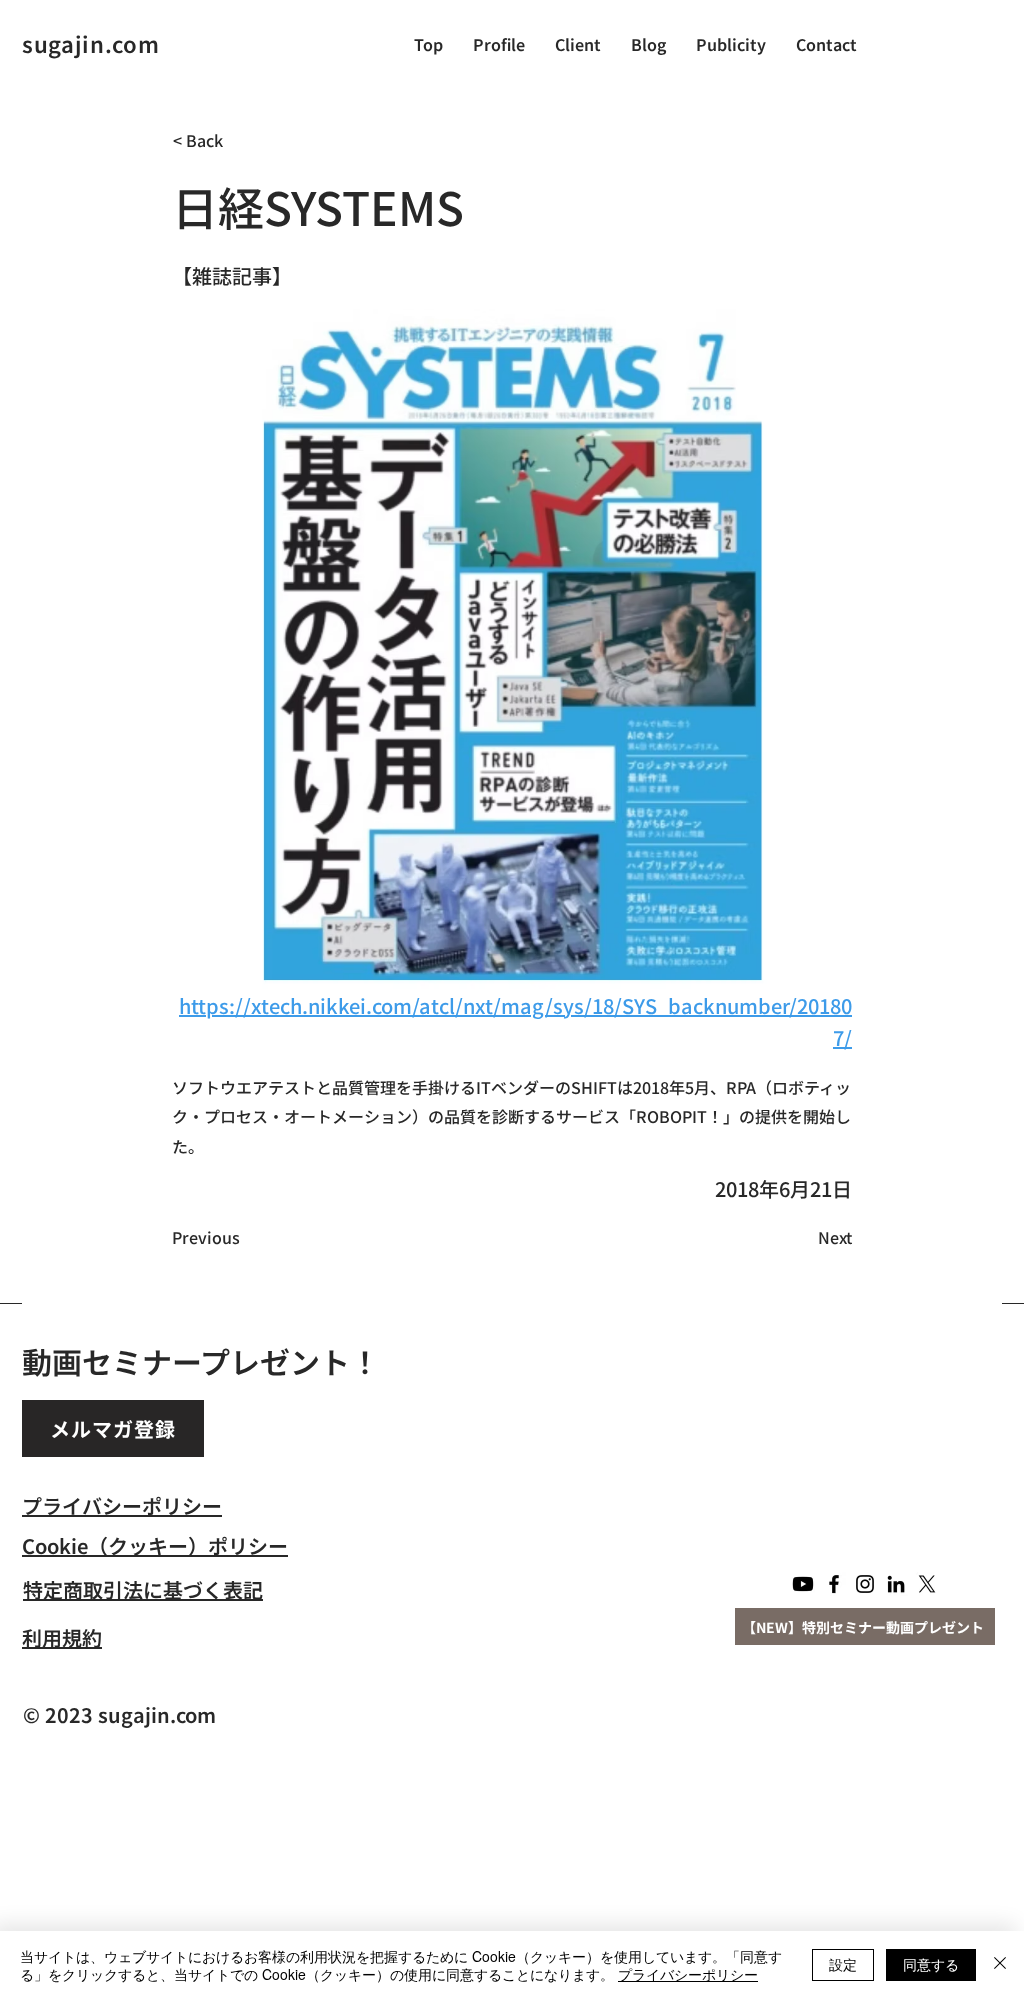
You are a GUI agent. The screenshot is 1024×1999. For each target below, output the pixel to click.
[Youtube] (803, 1584)
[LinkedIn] (896, 1584)
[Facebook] (834, 1584)
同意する (931, 1964)
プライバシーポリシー (688, 1974)
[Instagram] (865, 1584)
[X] (927, 1584)
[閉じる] (1000, 1965)
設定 (843, 1964)
